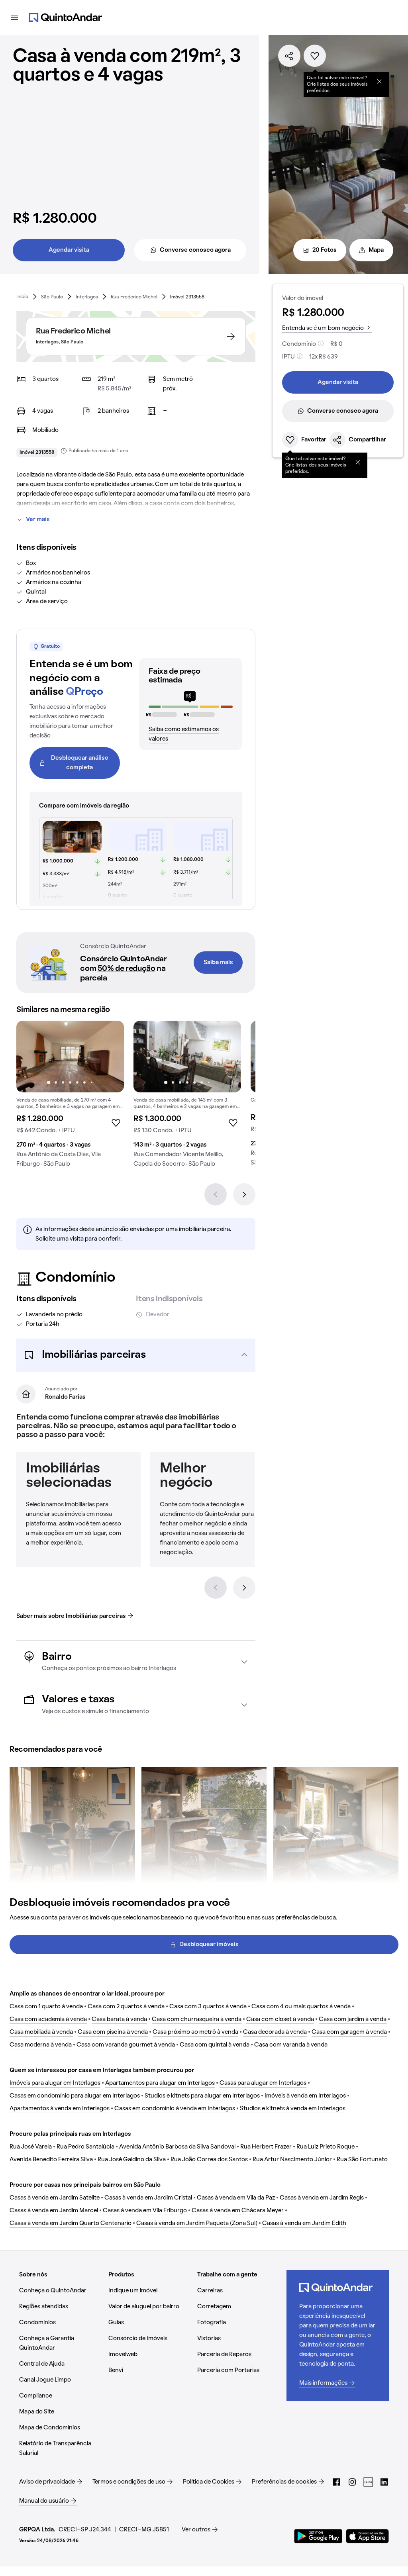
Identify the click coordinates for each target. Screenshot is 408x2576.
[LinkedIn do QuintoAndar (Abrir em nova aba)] (384, 2482)
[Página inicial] (65, 18)
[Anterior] (216, 1194)
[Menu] (14, 18)
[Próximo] (244, 1194)
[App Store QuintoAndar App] (367, 2536)
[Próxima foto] (110, 1057)
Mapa (376, 250)
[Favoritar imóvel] (315, 56)
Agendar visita (69, 250)
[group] (70, 1097)
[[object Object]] (379, 81)
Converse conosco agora (195, 250)
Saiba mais (218, 963)
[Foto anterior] (31, 1057)
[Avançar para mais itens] (244, 1588)
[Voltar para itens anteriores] (216, 1588)
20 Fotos (325, 250)
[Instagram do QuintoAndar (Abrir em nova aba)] (352, 2482)
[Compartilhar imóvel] (289, 56)
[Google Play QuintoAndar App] (318, 2536)
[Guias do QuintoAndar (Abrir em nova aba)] (368, 2482)
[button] (136, 1355)
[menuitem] (22, 297)
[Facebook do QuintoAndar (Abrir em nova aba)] (336, 2482)
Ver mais (38, 520)
